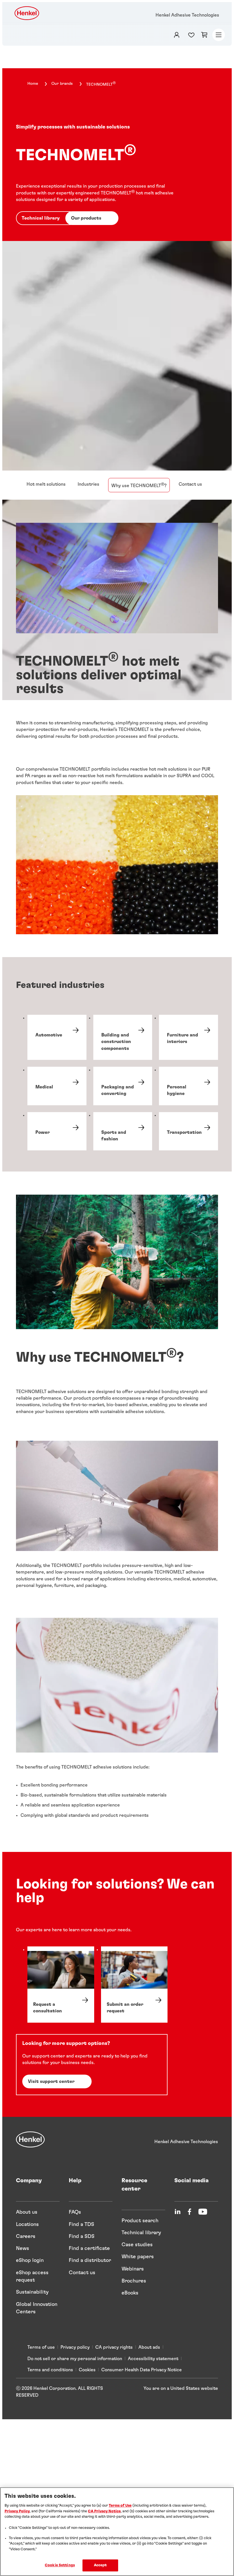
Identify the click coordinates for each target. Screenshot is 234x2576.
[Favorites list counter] (193, 35)
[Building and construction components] (123, 1037)
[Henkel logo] (27, 13)
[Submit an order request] (134, 1985)
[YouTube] (203, 2212)
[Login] (177, 35)
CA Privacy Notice (104, 2511)
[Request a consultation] (61, 1985)
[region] (117, 2532)
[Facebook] (189, 2212)
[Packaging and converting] (123, 1086)
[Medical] (57, 1086)
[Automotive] (57, 1037)
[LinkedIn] (177, 2212)
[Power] (57, 1131)
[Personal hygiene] (188, 1086)
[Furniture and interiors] (188, 1037)
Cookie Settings (60, 2565)
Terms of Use (120, 2506)
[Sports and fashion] (123, 1131)
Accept (100, 2565)
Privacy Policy (17, 2511)
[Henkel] (30, 2139)
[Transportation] (188, 1131)
